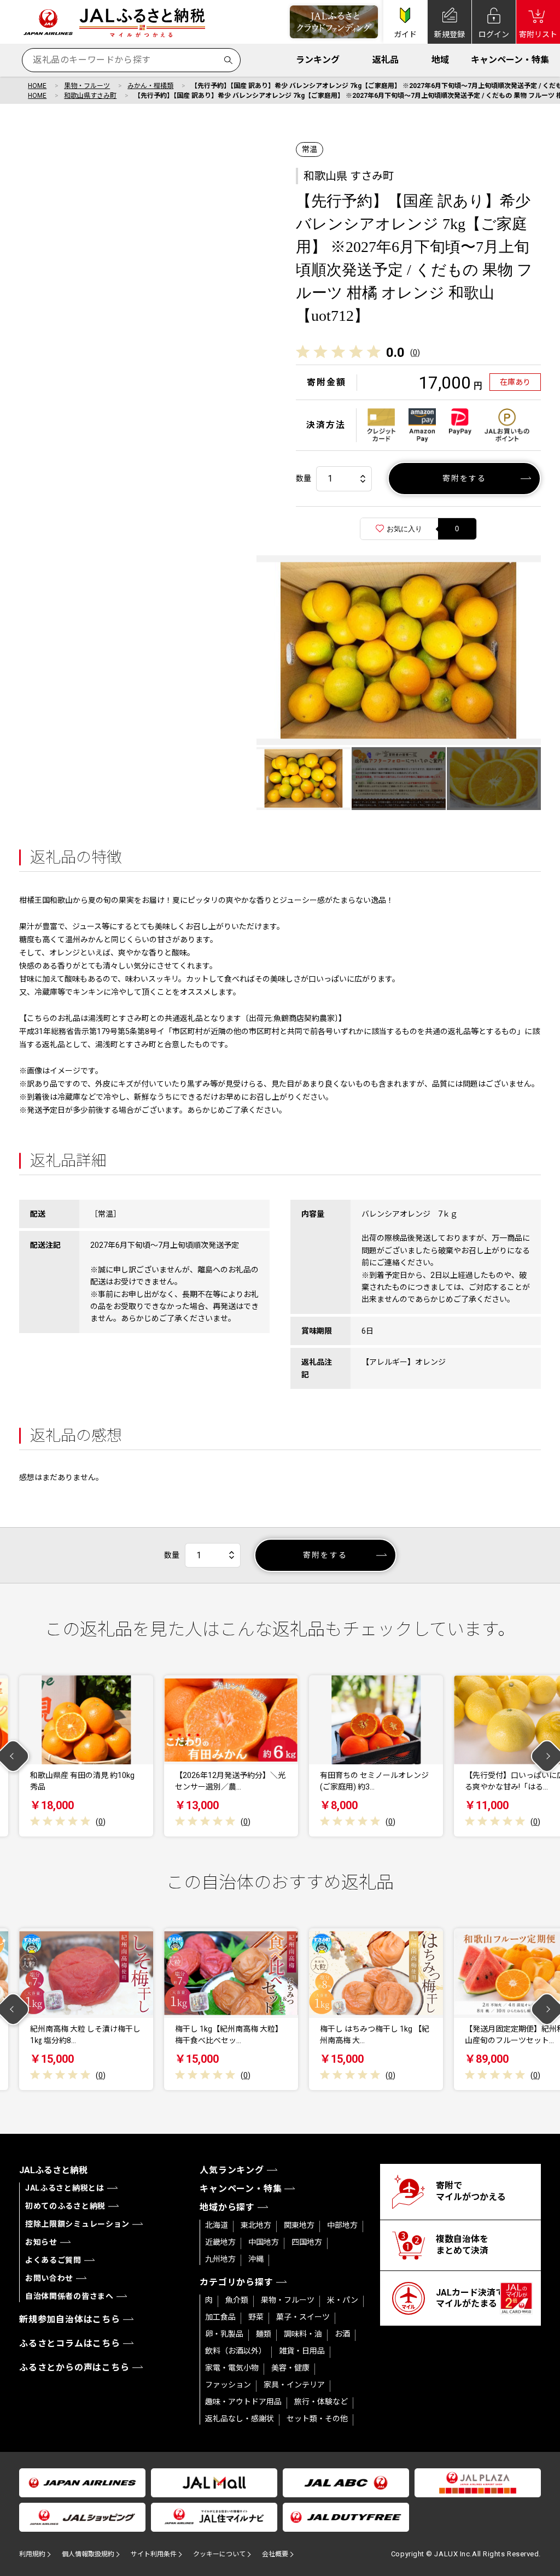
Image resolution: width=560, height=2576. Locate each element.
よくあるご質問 (53, 2260)
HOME (37, 86)
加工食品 (220, 2317)
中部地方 (342, 2225)
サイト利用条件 (154, 2554)
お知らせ (41, 2242)
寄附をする (465, 478)
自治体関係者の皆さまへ (69, 2296)
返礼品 (386, 60)
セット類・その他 (317, 2419)
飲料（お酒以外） (236, 2351)
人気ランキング (232, 2170)
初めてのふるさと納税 (65, 2206)
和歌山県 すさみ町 (349, 176)
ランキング (318, 60)
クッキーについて (219, 2554)
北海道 (217, 2225)
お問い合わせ (49, 2278)
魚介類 (237, 2300)
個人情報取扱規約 (88, 2554)
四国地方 (307, 2242)
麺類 (264, 2334)
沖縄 (256, 2259)
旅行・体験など (321, 2402)
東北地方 (256, 2225)
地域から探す (227, 2207)
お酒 (342, 2334)
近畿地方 (220, 2242)
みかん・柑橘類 (150, 86)
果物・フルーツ (87, 86)
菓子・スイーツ (303, 2317)
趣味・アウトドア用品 (243, 2402)
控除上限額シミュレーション (77, 2224)
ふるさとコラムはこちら (70, 2343)
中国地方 (264, 2242)
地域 (440, 60)
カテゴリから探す (236, 2282)
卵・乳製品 (224, 2334)
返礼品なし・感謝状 (240, 2419)
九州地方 (220, 2259)
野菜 (256, 2317)
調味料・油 (303, 2334)
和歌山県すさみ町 (90, 96)
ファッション (228, 2385)
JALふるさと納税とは (65, 2188)
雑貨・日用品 (302, 2351)
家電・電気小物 (232, 2368)
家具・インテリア (294, 2385)
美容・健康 (290, 2368)
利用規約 (32, 2554)
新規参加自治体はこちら (70, 2319)
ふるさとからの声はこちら (74, 2367)
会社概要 (275, 2554)
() (415, 353)
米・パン (343, 2300)
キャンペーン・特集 (510, 60)
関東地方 (299, 2225)
